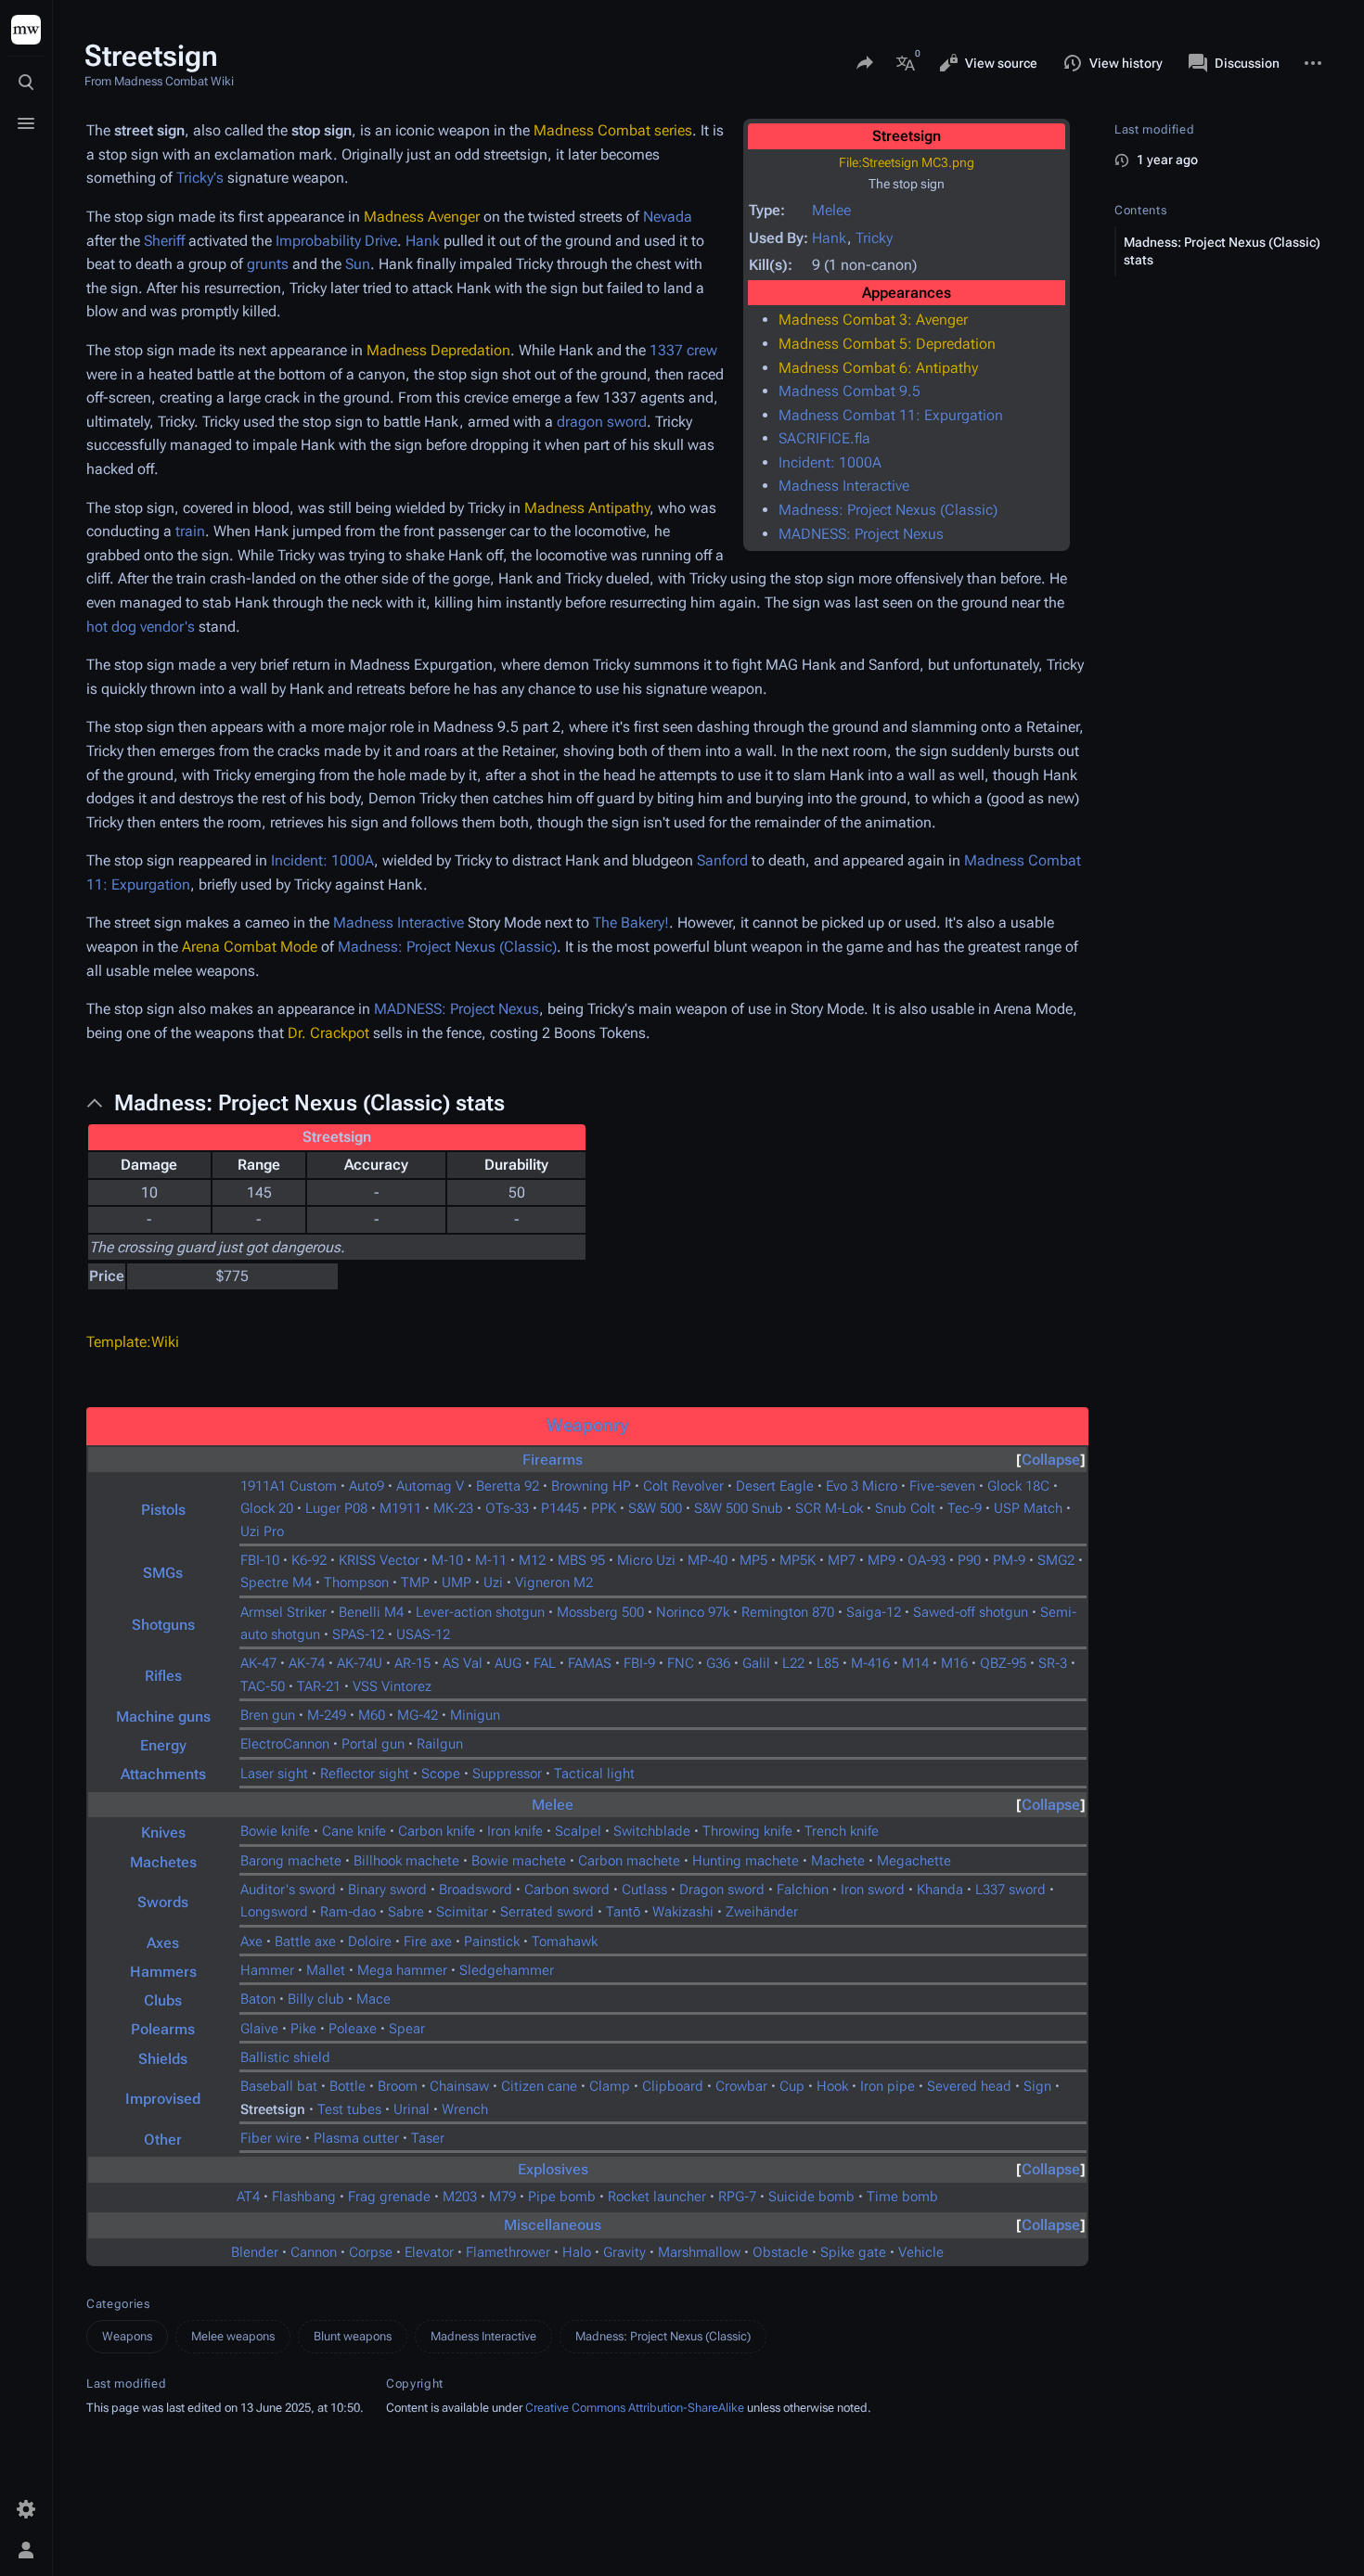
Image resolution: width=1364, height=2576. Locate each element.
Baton (258, 1999)
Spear (407, 2029)
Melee (831, 210)
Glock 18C (1018, 1486)
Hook (832, 2086)
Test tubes (349, 2109)
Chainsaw (459, 2086)
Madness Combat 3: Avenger (873, 320)
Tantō (623, 1912)
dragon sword (602, 422)
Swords (163, 1902)
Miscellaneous (553, 2225)
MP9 (881, 1560)
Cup (792, 2086)
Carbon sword (567, 1890)
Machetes (163, 1862)
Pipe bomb (562, 2197)
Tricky (874, 238)
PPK (604, 1508)
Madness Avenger (422, 217)
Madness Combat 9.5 (849, 391)
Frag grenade (389, 2197)
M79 (502, 2197)
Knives (163, 1833)
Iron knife (515, 1831)
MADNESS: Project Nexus (861, 534)
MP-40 (708, 1560)
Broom (398, 2086)
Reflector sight (365, 1774)
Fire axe (428, 1942)
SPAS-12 (358, 1634)
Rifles (163, 1676)
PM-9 (1009, 1560)
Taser (428, 2138)
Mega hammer (402, 1970)
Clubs (163, 2000)
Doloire (370, 1942)
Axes (163, 1943)
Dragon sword (722, 1890)
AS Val (463, 1663)
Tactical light (594, 1774)
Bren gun (268, 1715)
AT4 (248, 2197)
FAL (545, 1663)
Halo (577, 2252)
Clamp (610, 2086)
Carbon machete (629, 1861)
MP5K (798, 1560)
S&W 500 (655, 1508)
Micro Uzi (646, 1560)
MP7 (842, 1560)
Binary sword (387, 1890)
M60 (372, 1715)
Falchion (803, 1890)
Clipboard (673, 2086)
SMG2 (1056, 1560)
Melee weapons (233, 2336)
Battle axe (305, 1942)
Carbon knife (437, 1831)
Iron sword (873, 1890)
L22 (793, 1663)
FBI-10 (260, 1560)
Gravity (624, 2252)
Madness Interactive (844, 486)
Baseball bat (279, 2086)
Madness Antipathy (587, 508)
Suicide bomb (811, 2197)
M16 (954, 1663)
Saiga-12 (874, 1612)
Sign (1037, 2086)
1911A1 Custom (289, 1486)
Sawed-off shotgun (971, 1612)
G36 (718, 1663)
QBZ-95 (1003, 1663)
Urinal (412, 2109)
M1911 (400, 1508)
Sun (358, 264)
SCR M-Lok (829, 1508)
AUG (508, 1663)
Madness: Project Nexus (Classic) (888, 510)
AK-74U (360, 1663)
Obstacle (780, 2252)
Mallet (326, 1970)
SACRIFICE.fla (824, 438)
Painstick (492, 1942)
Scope (441, 1774)
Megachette (914, 1861)
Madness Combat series (613, 130)
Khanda (940, 1890)
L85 (828, 1663)
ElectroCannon (285, 1744)
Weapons (127, 2336)
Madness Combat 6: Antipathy (878, 368)
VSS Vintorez (392, 1686)
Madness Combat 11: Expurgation (891, 415)
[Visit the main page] (26, 30)
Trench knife (842, 1831)
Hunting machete (746, 1861)
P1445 (560, 1508)
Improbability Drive (336, 241)
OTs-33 (507, 1508)
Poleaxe (353, 2029)
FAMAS (590, 1663)
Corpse (371, 2252)
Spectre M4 (276, 1583)
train (190, 531)
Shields (163, 2059)
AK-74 (307, 1663)
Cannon (314, 2252)
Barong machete (291, 1861)
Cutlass (644, 1890)
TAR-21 (319, 1686)
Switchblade (652, 1831)
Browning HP (591, 1486)
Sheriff (164, 241)
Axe (251, 1942)
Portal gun (373, 1744)
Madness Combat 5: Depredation (887, 344)
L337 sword (1010, 1890)
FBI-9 (639, 1663)
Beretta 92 (508, 1486)
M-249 (327, 1715)
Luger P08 (336, 1508)
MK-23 (453, 1508)
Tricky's (200, 178)
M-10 (447, 1560)
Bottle (347, 2086)
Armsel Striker (283, 1612)
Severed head (969, 2086)
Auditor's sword (288, 1890)
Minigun (475, 1715)
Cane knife (354, 1831)
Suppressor (507, 1774)
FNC (681, 1663)
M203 (460, 2197)
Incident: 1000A (830, 462)
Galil (756, 1663)
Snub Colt (905, 1508)
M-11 (491, 1560)
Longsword (274, 1912)
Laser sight (274, 1774)
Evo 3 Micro (862, 1486)
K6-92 (309, 1560)
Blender (255, 2252)
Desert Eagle (775, 1486)
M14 (915, 1663)
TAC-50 (263, 1686)
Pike (303, 2029)
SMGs (163, 1573)
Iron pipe (888, 2086)
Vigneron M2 (554, 1583)
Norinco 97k (693, 1612)
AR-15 (412, 1663)
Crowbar (741, 2086)
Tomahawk (565, 1942)
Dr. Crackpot (328, 1033)
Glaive (259, 2029)
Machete (838, 1861)
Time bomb (902, 2197)
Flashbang (304, 2197)
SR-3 (1053, 1663)
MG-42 (418, 1715)
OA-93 (926, 1560)
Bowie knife (275, 1831)
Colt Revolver (683, 1486)
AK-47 (258, 1663)
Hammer (267, 1970)
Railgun (440, 1744)
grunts (268, 264)
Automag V (430, 1486)
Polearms (163, 2029)
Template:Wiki (133, 1342)
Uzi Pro (262, 1532)
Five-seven (942, 1486)
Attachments (163, 1774)
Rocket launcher (657, 2197)
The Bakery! (631, 923)
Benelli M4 (371, 1612)
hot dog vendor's (141, 627)
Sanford (722, 860)
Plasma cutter (356, 2138)
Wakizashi (683, 1912)
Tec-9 (965, 1508)
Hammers (163, 1972)
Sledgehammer (507, 1970)
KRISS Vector (379, 1560)
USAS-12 (423, 1634)
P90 (969, 1560)
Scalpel (578, 1831)
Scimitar (462, 1912)
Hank (830, 238)
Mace (373, 1999)
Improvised (163, 2099)
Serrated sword (547, 1912)
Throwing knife (747, 1831)
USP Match (1028, 1508)
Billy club (316, 1999)
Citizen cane (539, 2086)
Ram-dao (348, 1912)
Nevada (668, 217)
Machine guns (163, 1717)
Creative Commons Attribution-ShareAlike (635, 2408)
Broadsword (476, 1890)
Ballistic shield (285, 2057)
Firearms (553, 1460)
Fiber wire (271, 2138)
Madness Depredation (438, 350)
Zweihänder (762, 1912)
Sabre (406, 1912)
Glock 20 (267, 1508)
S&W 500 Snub (739, 1508)
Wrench (465, 2109)
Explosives (553, 2169)
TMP (415, 1583)
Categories (118, 2304)
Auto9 (367, 1486)
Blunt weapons (353, 2336)
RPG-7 (737, 2197)
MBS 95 (581, 1560)
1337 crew (683, 350)
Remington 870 (788, 1612)
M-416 (870, 1663)
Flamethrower (508, 2252)
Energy (163, 1745)
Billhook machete (406, 1861)
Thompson (356, 1583)
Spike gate (853, 2252)
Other (163, 2140)
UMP (457, 1583)
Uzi (493, 1583)
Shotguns (163, 1625)
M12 (532, 1560)
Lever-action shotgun (480, 1612)
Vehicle (921, 2252)
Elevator (429, 2252)
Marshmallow (699, 2252)
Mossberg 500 (600, 1612)
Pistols (163, 1510)
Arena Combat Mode (250, 947)
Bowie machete (519, 1861)
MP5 (753, 1560)
